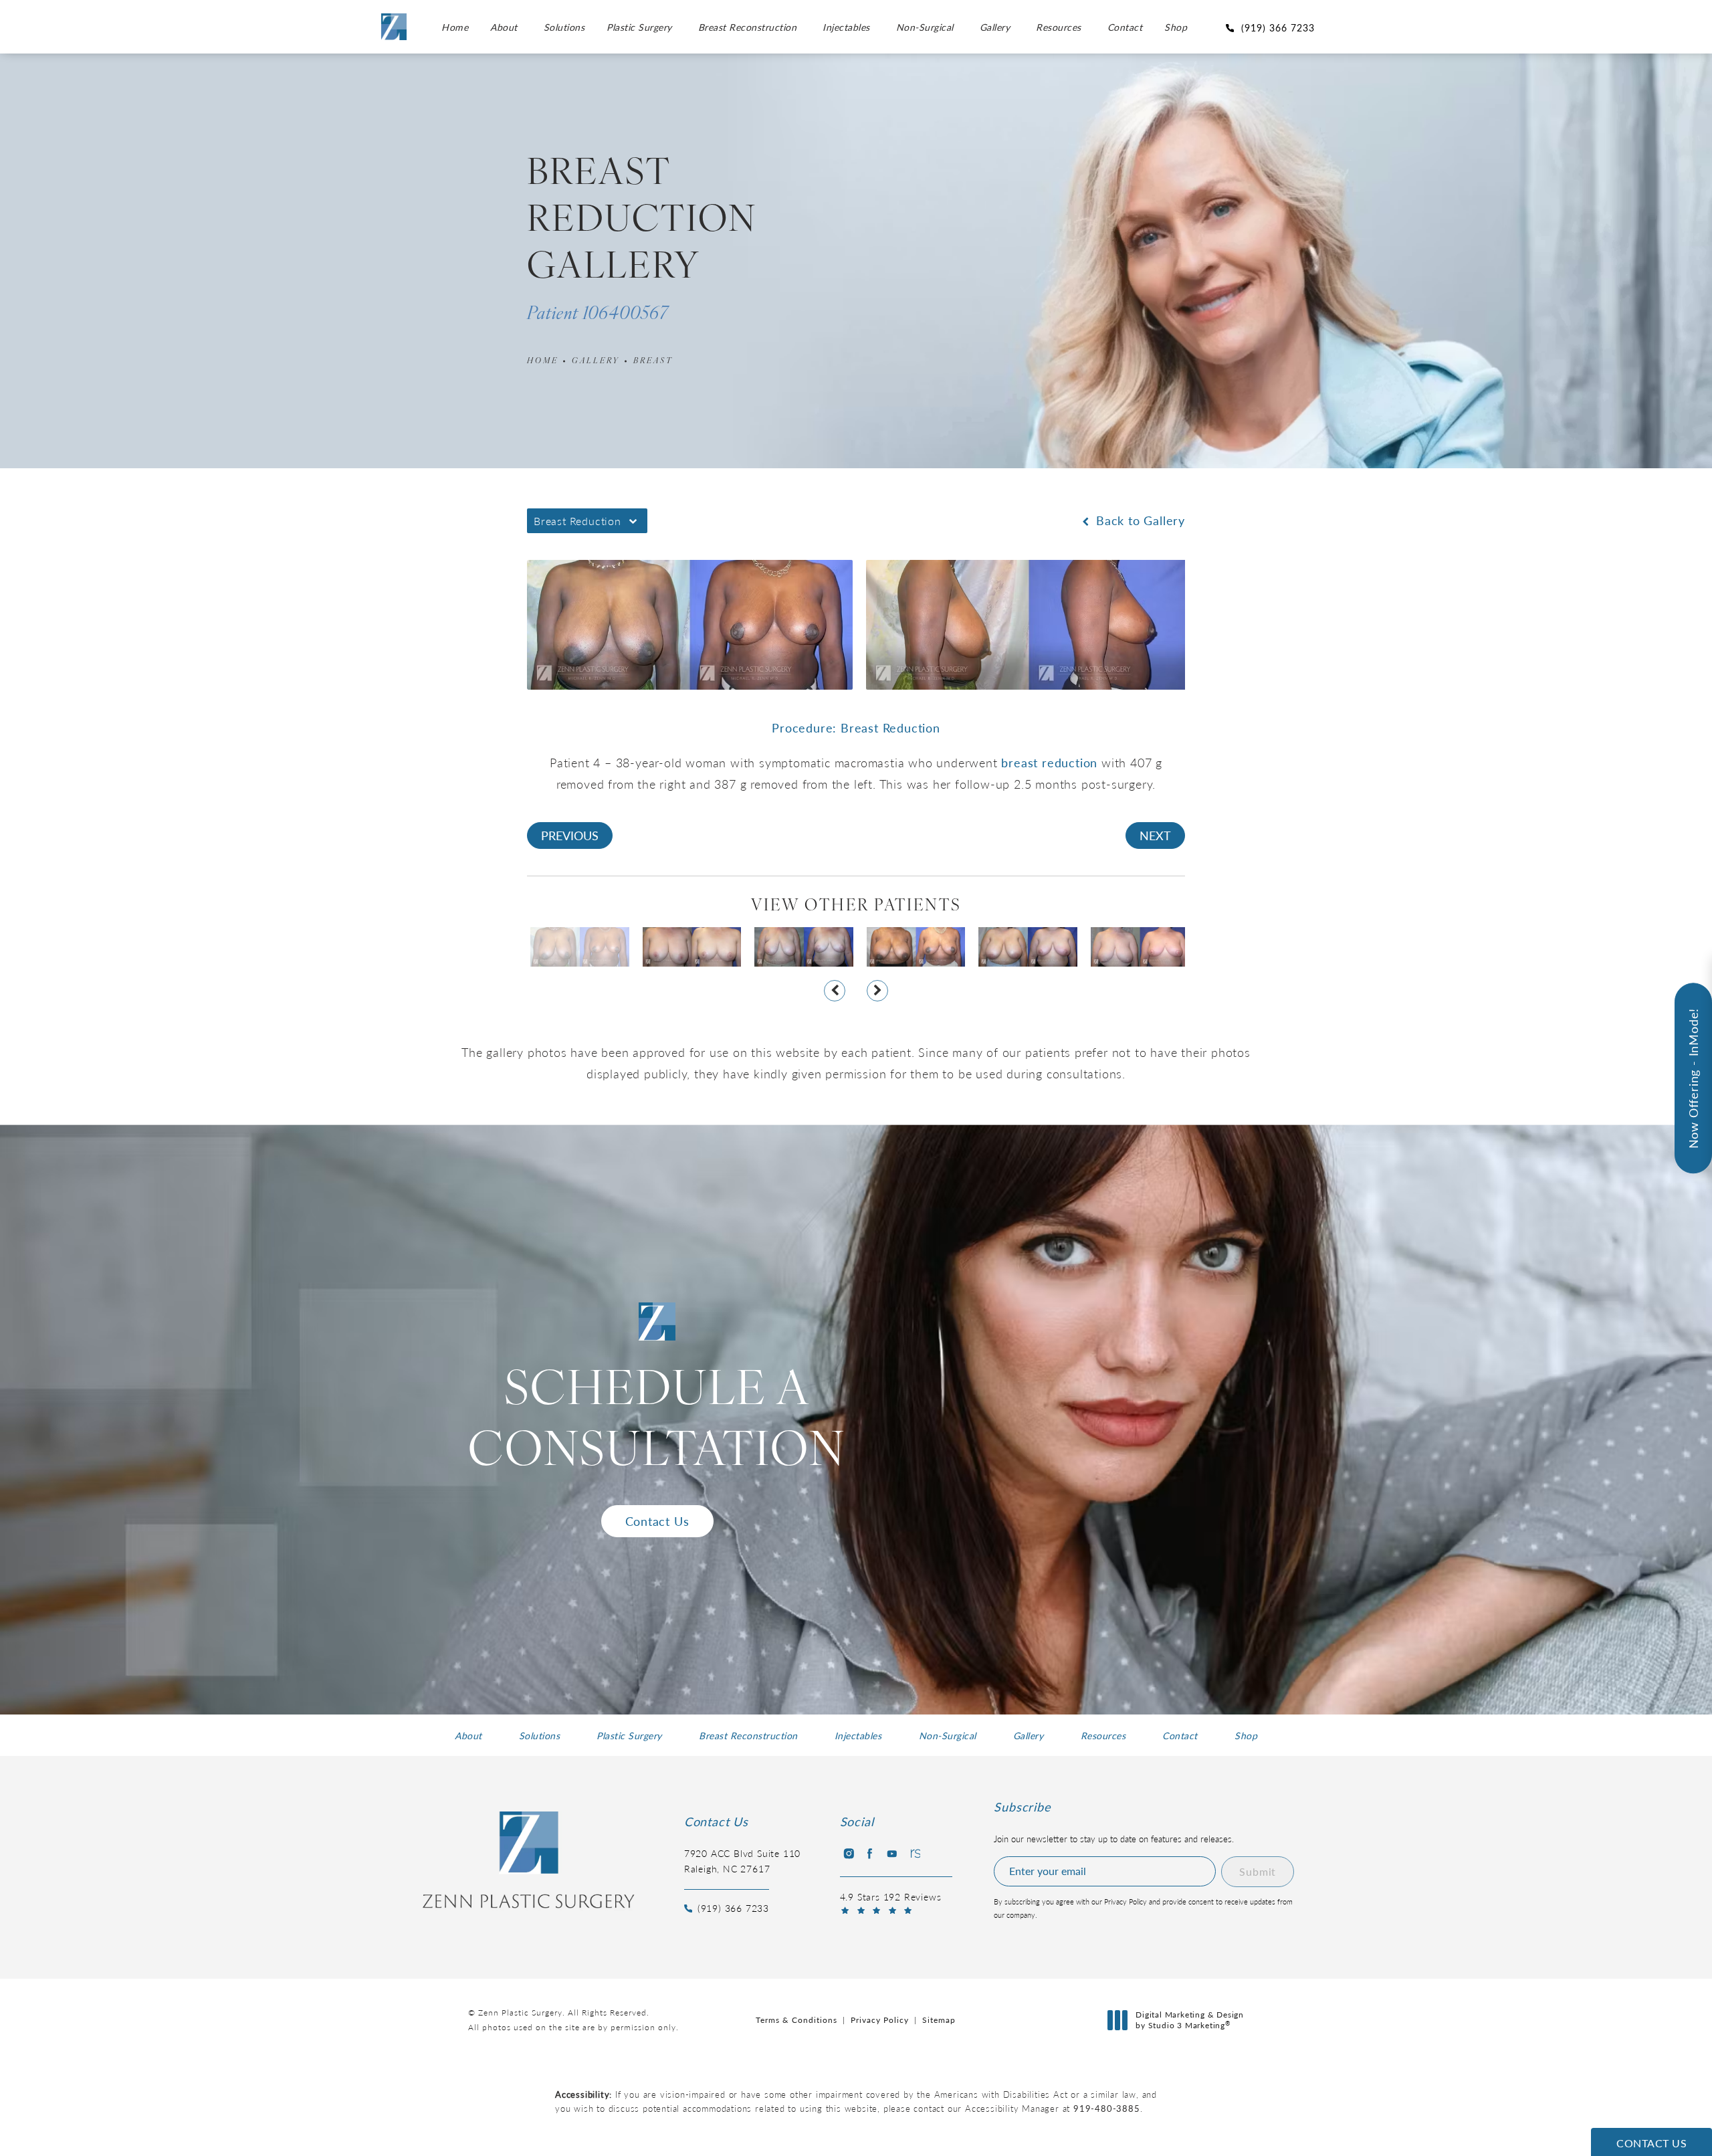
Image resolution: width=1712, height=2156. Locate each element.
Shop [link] (1176, 27)
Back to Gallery (1139, 520)
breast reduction (1049, 762)
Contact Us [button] (1651, 2143)
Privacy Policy (880, 2020)
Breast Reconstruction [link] (748, 27)
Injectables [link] (846, 27)
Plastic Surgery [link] (639, 27)
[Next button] (877, 991)
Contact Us (657, 1521)
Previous (570, 835)
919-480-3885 (1107, 2108)
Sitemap (939, 2020)
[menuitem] (455, 27)
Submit (1258, 1871)
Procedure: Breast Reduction (856, 727)
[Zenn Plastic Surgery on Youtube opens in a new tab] (892, 1854)
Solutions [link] (564, 27)
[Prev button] (835, 991)
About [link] (504, 27)
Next (1155, 835)
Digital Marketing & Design (1189, 2020)
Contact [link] (1125, 27)
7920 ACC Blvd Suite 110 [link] (742, 1860)
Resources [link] (1059, 27)
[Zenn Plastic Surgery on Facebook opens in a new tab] (870, 1854)
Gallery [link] (995, 27)
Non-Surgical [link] (925, 27)
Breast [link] (653, 361)
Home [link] (455, 27)
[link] (1272, 27)
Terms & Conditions (796, 2020)
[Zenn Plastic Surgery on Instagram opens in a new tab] (847, 1854)
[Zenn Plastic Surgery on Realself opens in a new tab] (914, 1854)
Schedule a (657, 1423)
